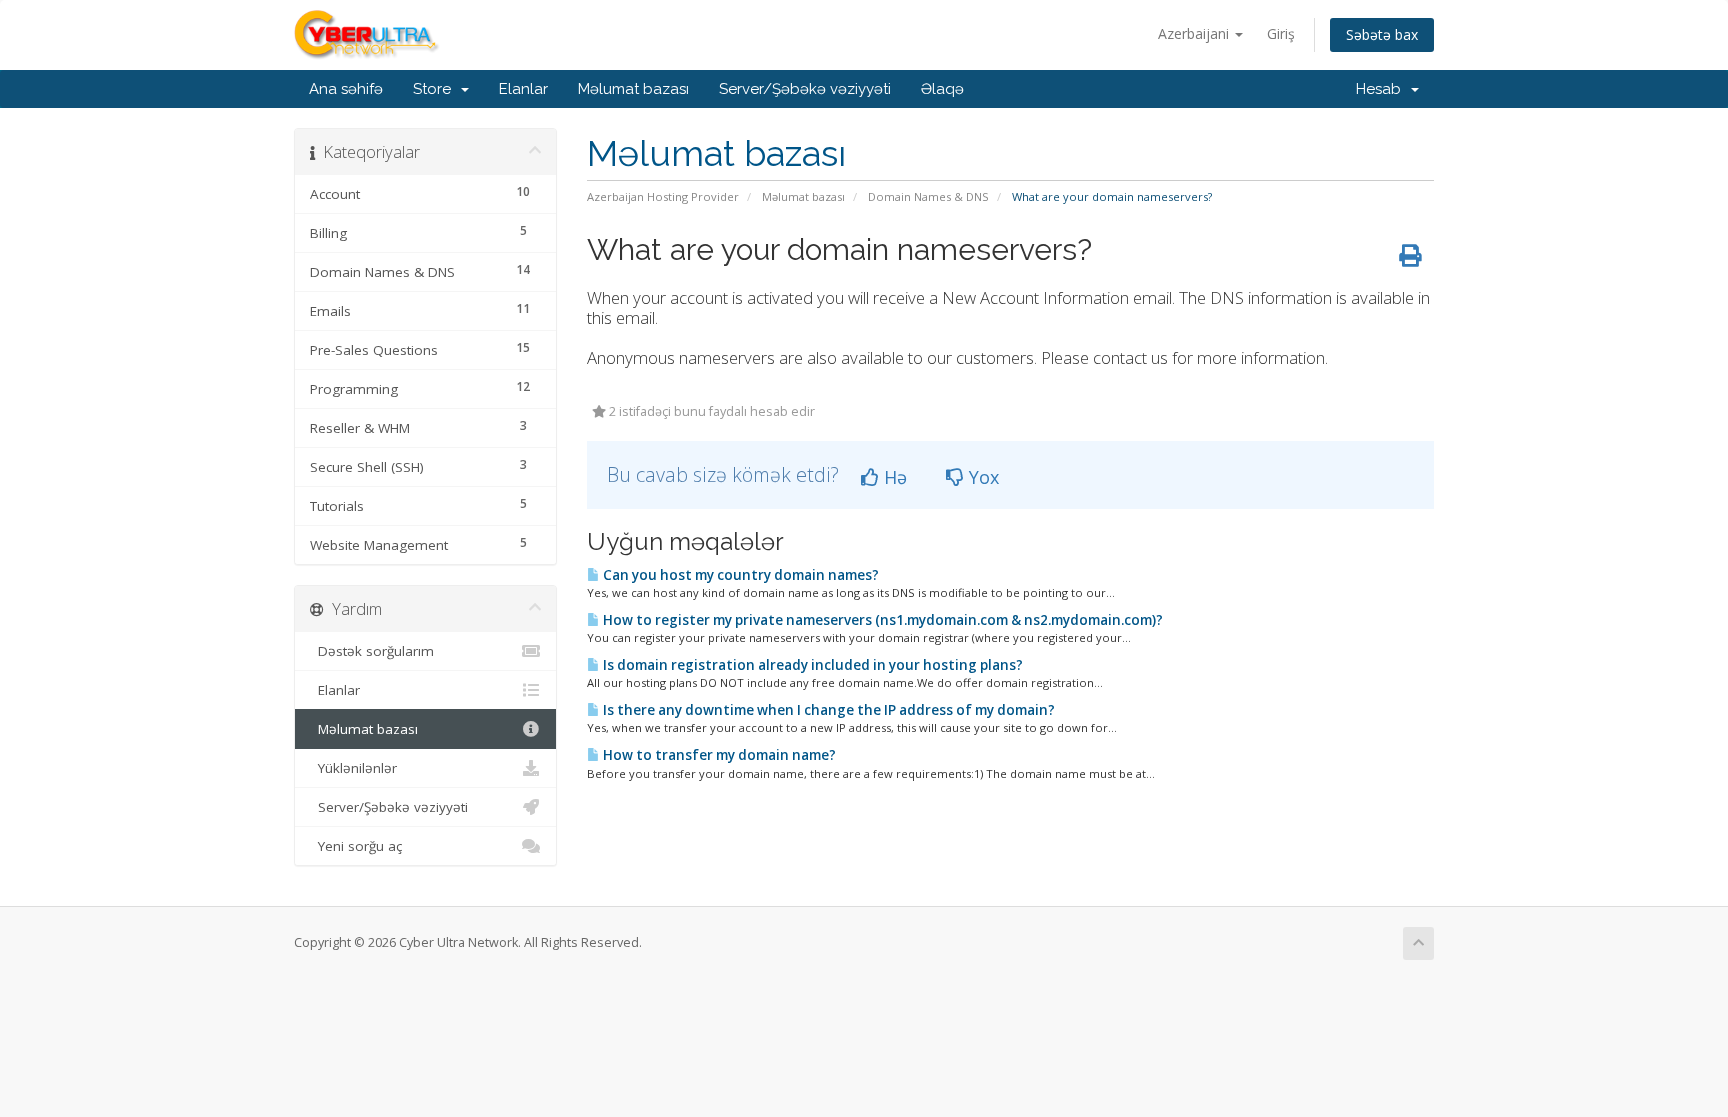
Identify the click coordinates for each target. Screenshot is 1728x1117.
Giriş (1281, 33)
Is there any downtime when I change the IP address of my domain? (827, 710)
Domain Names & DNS (928, 196)
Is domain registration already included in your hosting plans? (811, 665)
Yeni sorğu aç (356, 846)
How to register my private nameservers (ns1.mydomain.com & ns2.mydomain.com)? (881, 620)
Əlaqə (942, 89)
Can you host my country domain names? (739, 575)
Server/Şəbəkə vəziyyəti (805, 89)
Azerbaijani (1195, 33)
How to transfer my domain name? (718, 755)
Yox (981, 477)
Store (436, 89)
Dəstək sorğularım (372, 651)
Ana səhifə (346, 89)
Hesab (1382, 89)
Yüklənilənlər (353, 768)
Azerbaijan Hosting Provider (663, 196)
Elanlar (523, 89)
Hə (893, 477)
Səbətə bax (1382, 34)
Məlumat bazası (633, 89)
